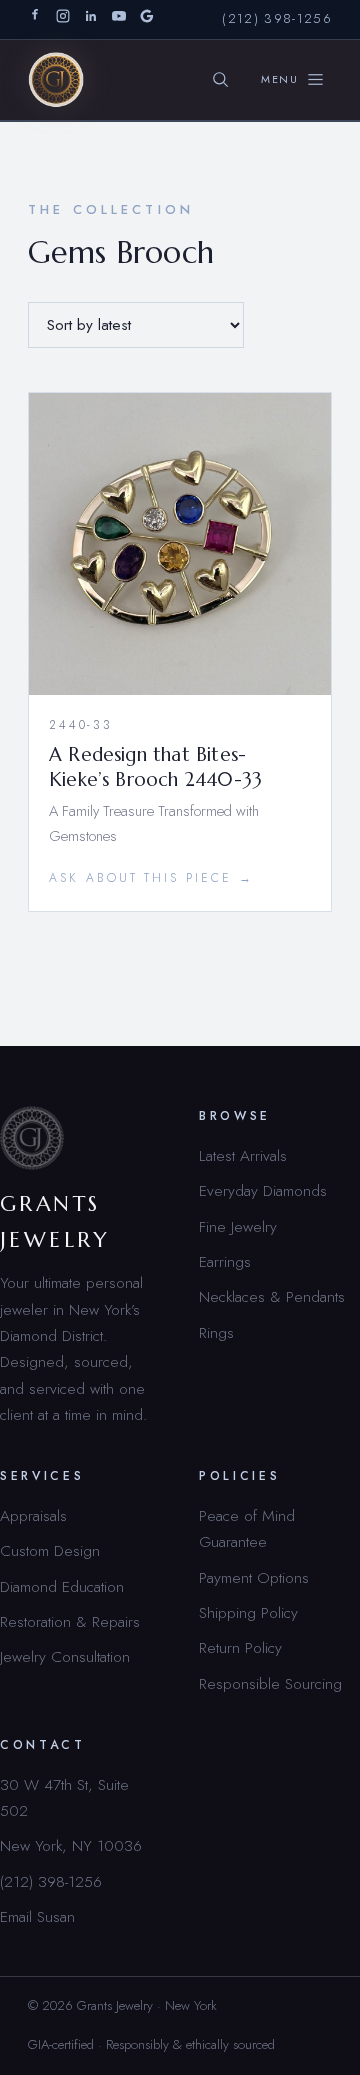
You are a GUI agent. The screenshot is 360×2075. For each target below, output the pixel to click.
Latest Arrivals (243, 1155)
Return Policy (240, 1647)
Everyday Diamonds (263, 1190)
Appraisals (33, 1515)
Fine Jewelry (238, 1226)
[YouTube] (119, 19)
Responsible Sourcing (270, 1683)
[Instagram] (63, 19)
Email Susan (37, 1916)
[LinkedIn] (91, 19)
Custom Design (50, 1550)
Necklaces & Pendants (272, 1296)
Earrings (225, 1261)
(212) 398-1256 (277, 18)
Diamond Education (62, 1586)
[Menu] (293, 80)
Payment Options (254, 1577)
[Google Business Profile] (147, 19)
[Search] (221, 80)
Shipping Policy (248, 1612)
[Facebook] (35, 19)
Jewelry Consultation (65, 1656)
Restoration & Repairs (70, 1621)
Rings (216, 1332)
